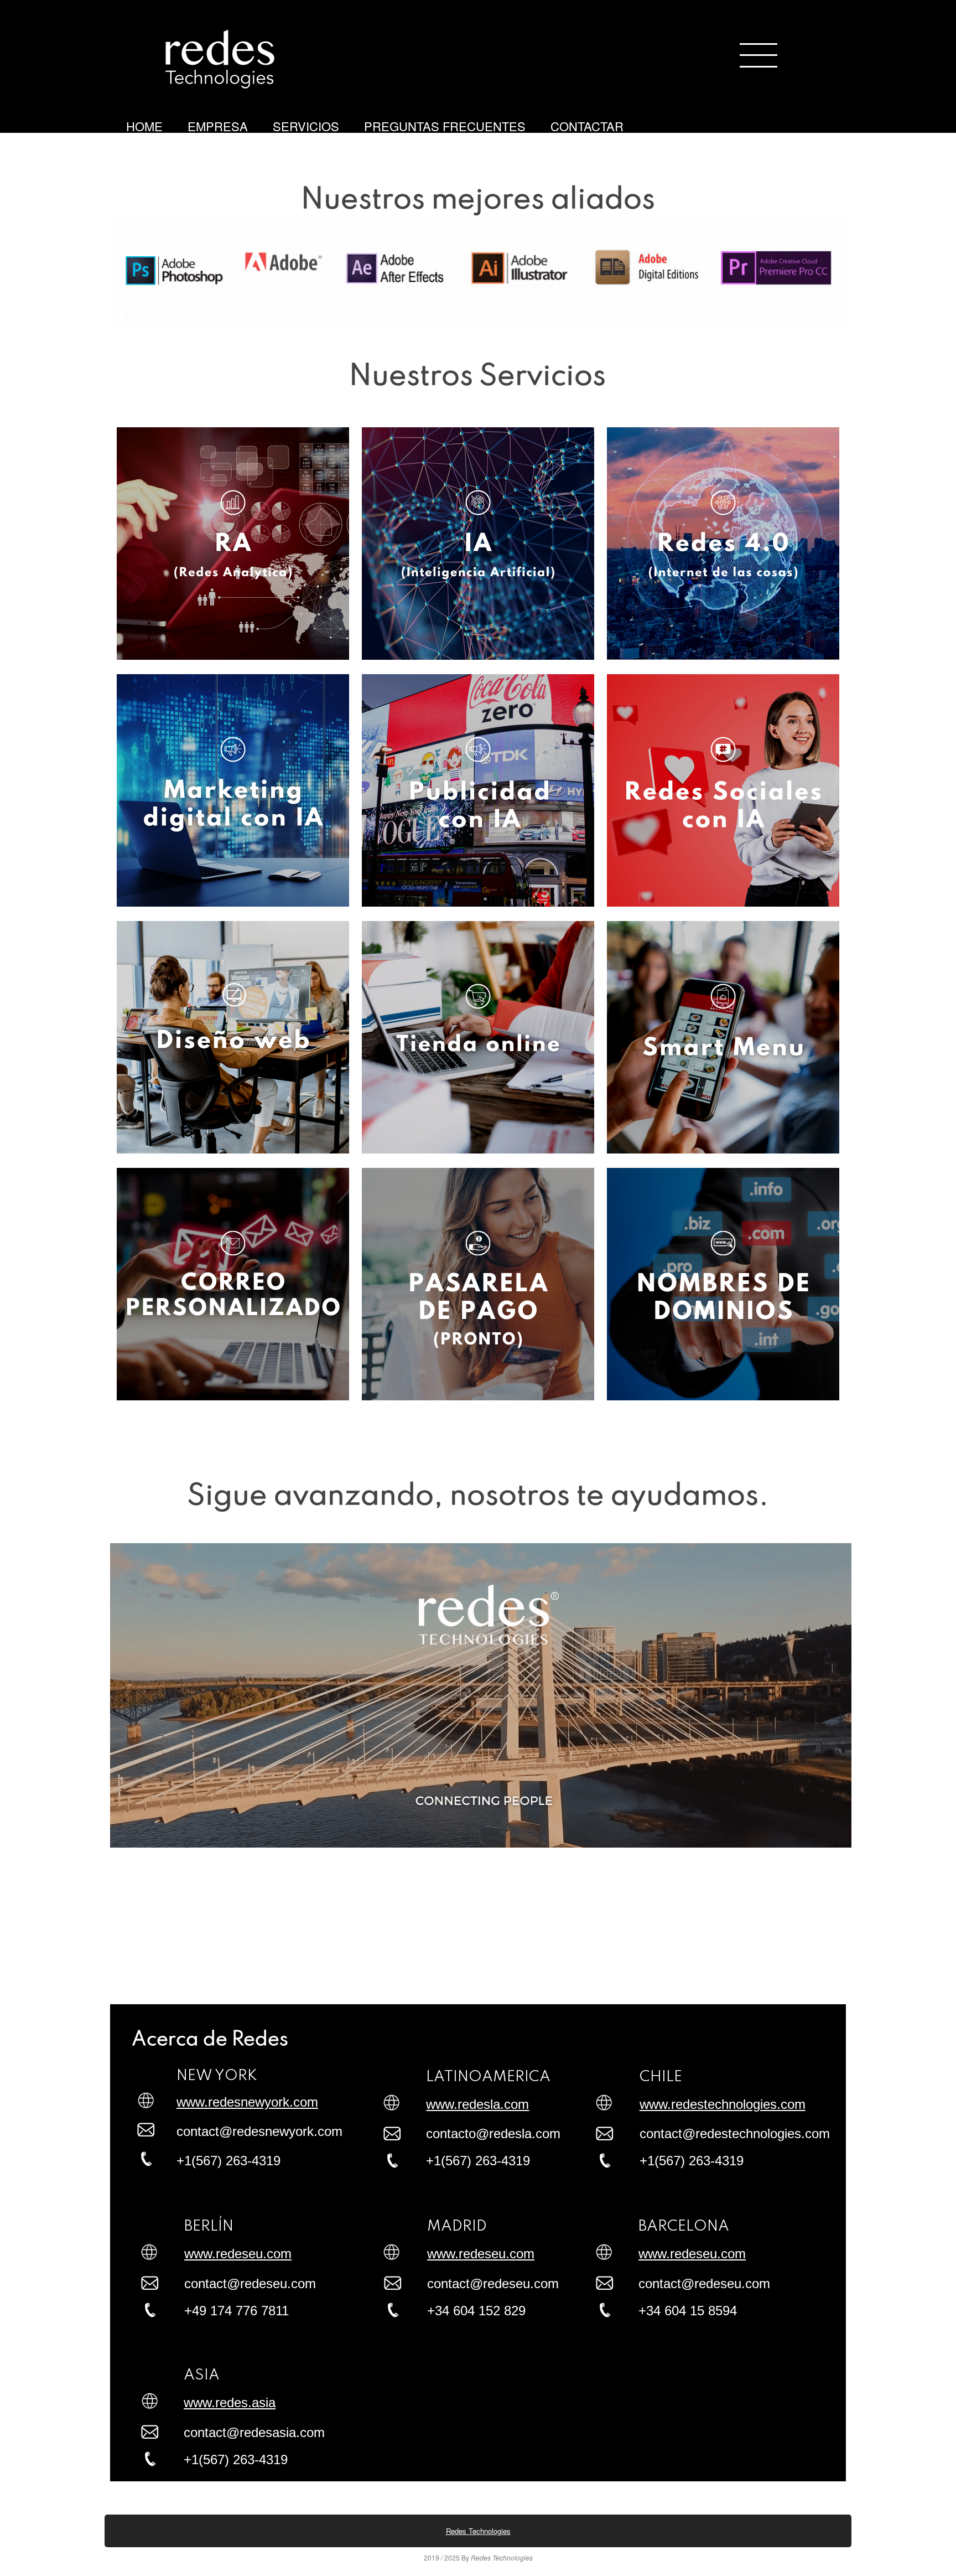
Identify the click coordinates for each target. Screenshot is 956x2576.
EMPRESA (218, 126)
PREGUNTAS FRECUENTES (445, 126)
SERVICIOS (306, 126)
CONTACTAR (587, 126)
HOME (144, 126)
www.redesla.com (477, 2104)
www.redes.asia (230, 2402)
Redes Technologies (478, 2531)
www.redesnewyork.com (247, 2102)
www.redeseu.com (238, 2254)
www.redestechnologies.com (723, 2104)
